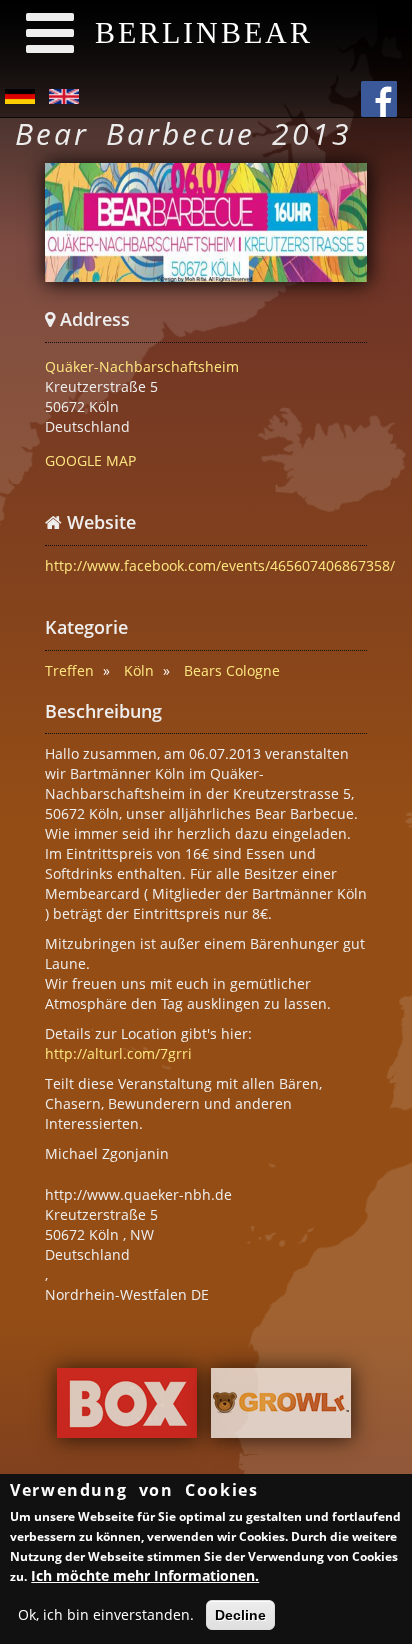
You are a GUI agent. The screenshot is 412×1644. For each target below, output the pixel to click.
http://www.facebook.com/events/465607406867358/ (220, 565)
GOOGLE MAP (90, 460)
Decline (240, 1615)
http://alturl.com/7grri (118, 1053)
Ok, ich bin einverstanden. (106, 1614)
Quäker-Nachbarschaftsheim (142, 366)
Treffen (69, 670)
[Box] (127, 1408)
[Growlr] (281, 1408)
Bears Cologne (232, 670)
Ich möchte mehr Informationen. (145, 1575)
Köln (139, 670)
